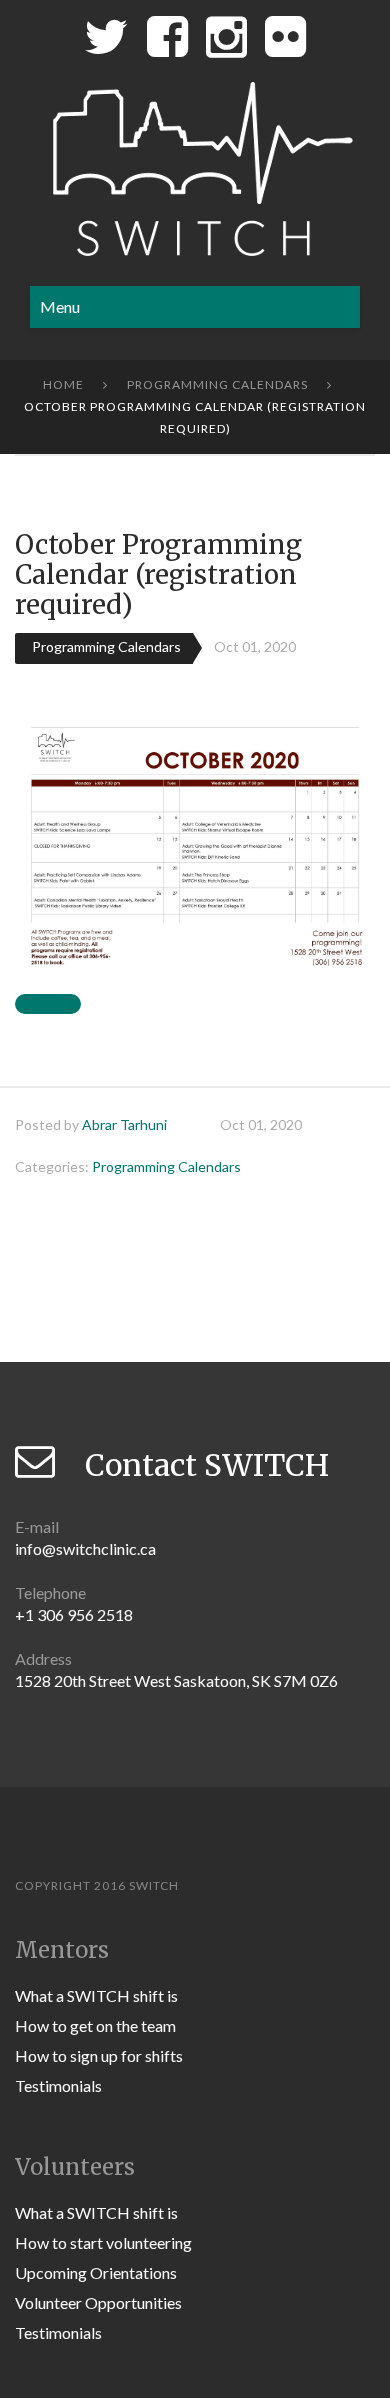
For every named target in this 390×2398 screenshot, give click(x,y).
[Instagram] (226, 42)
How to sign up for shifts (99, 2055)
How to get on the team (95, 2025)
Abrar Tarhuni (124, 1124)
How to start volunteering (103, 2242)
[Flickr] (285, 42)
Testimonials (58, 2085)
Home (63, 384)
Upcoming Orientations (96, 2272)
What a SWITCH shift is (96, 1995)
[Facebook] (167, 42)
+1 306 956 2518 (74, 1614)
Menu (60, 306)
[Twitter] (106, 42)
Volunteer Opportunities (98, 2302)
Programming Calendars (217, 384)
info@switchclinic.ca (85, 1548)
